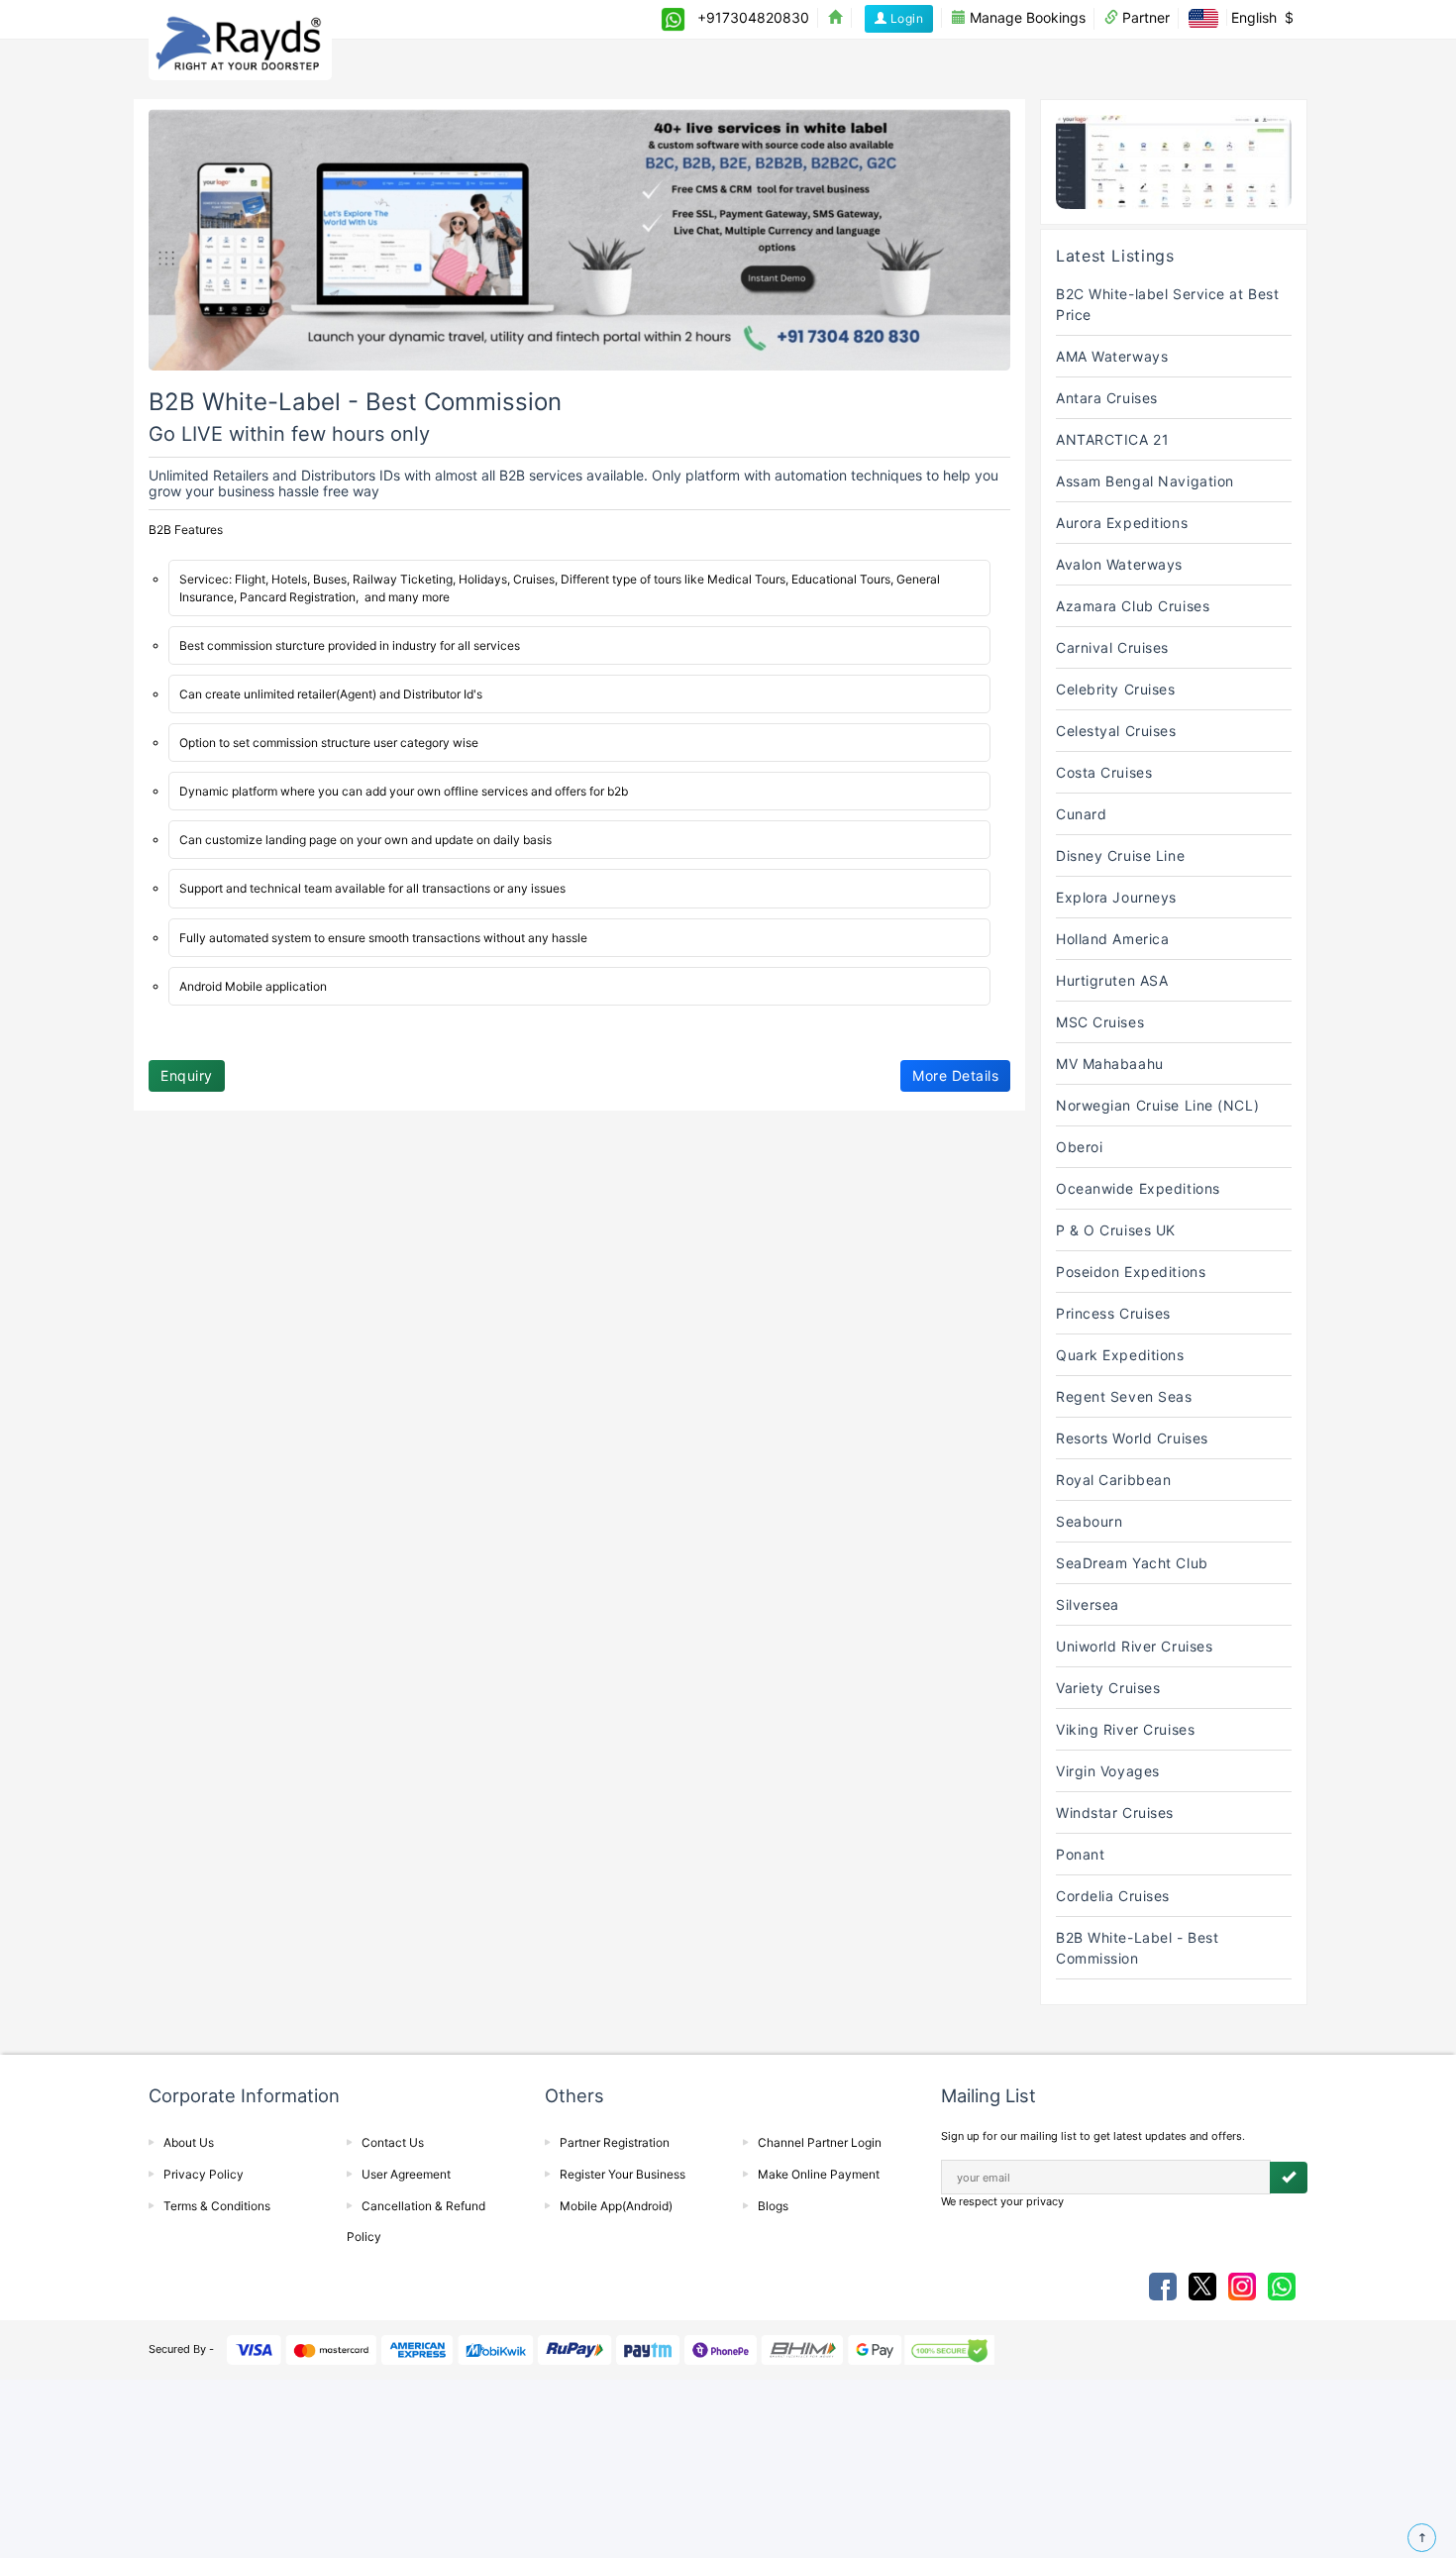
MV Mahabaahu (1110, 1064)
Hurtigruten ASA (1112, 980)
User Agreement (406, 2174)
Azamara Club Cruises (1133, 606)
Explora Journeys (1116, 897)
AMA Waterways (1112, 356)
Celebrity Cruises (1116, 689)
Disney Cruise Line (1120, 855)
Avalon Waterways (1119, 564)
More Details (955, 1075)
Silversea (1088, 1604)
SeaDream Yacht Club (1132, 1563)
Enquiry (187, 1075)
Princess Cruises (1113, 1313)
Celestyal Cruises (1116, 731)
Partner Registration (615, 2142)
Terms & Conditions (217, 2206)
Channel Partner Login (820, 2142)
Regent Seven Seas (1124, 1396)
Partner (1144, 17)
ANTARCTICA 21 (1112, 439)
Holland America (1112, 939)
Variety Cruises (1108, 1688)
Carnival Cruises (1112, 647)
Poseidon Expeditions (1131, 1272)
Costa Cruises (1104, 772)
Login (905, 18)
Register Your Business (623, 2174)
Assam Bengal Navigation (1145, 481)
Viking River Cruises (1125, 1729)
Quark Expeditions (1120, 1355)
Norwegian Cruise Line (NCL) (1157, 1105)
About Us (189, 2142)
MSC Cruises (1100, 1022)
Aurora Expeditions (1122, 523)
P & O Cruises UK (1116, 1230)
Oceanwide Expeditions (1138, 1188)
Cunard (1081, 814)
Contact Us (393, 2142)
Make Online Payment (819, 2174)
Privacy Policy (204, 2174)
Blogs (773, 2206)
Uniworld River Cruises (1134, 1646)
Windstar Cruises (1115, 1812)
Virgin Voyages (1108, 1771)
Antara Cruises (1107, 398)
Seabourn (1089, 1521)
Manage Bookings (1026, 17)
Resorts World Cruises (1132, 1438)
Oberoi (1079, 1147)
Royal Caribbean (1113, 1480)
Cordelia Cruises (1113, 1896)
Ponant (1080, 1854)
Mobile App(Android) (616, 2206)
